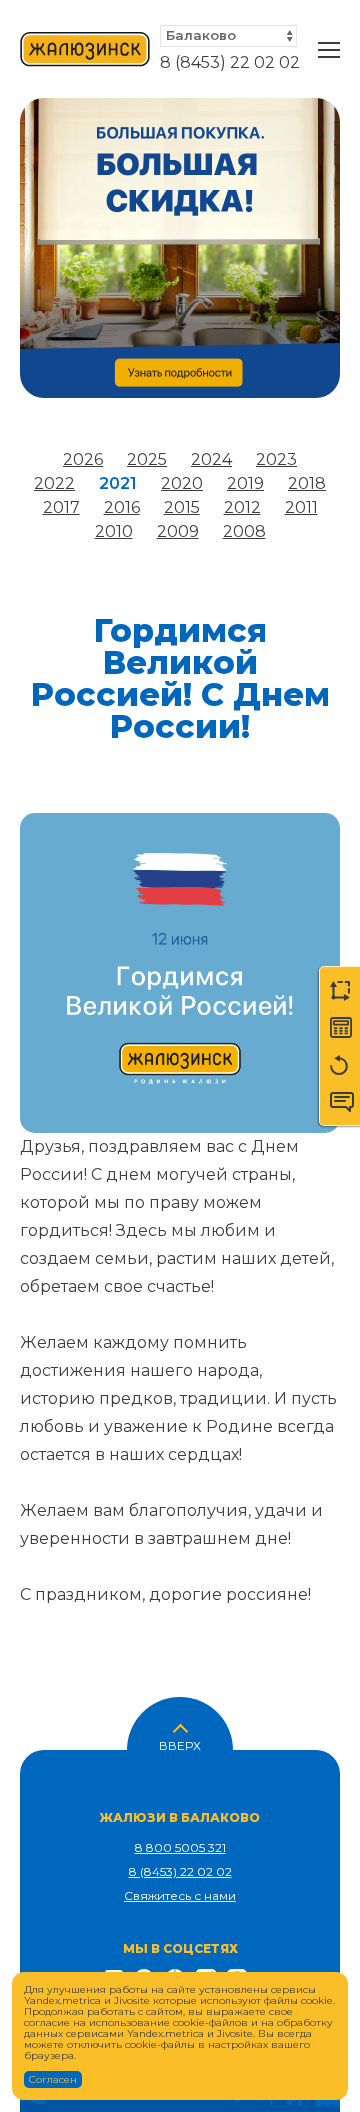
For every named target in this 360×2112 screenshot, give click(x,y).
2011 (301, 507)
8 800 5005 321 (180, 1847)
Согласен (53, 2079)
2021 (118, 483)
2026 (83, 459)
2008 (244, 531)
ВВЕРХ (180, 1744)
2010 (114, 531)
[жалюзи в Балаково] (85, 50)
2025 (147, 459)
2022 (54, 483)
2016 (122, 507)
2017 (61, 507)
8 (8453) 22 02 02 (230, 62)
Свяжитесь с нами (180, 1895)
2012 (242, 507)
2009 (178, 531)
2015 (182, 507)
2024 (211, 459)
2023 (276, 459)
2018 (307, 483)
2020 (182, 483)
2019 (245, 483)
